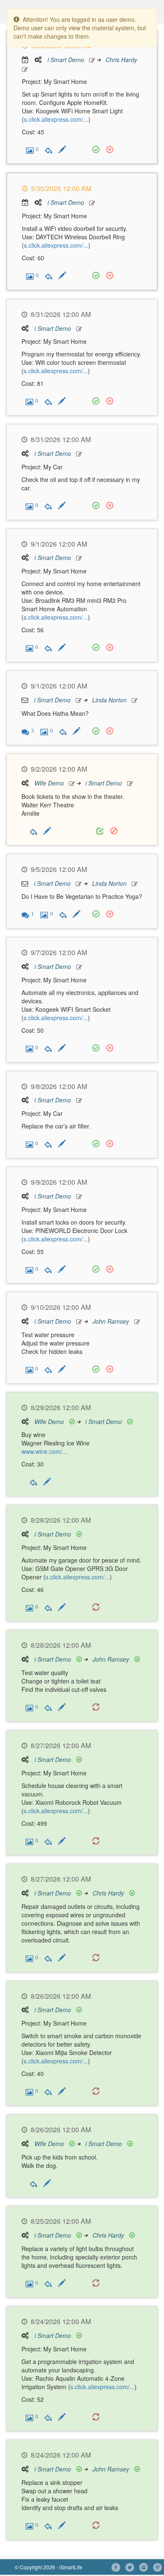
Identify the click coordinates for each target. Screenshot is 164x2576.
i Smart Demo (66, 60)
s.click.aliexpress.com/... (56, 119)
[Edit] (62, 149)
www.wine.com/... (44, 1451)
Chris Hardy (121, 60)
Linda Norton (109, 700)
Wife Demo (49, 783)
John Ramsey (111, 1321)
